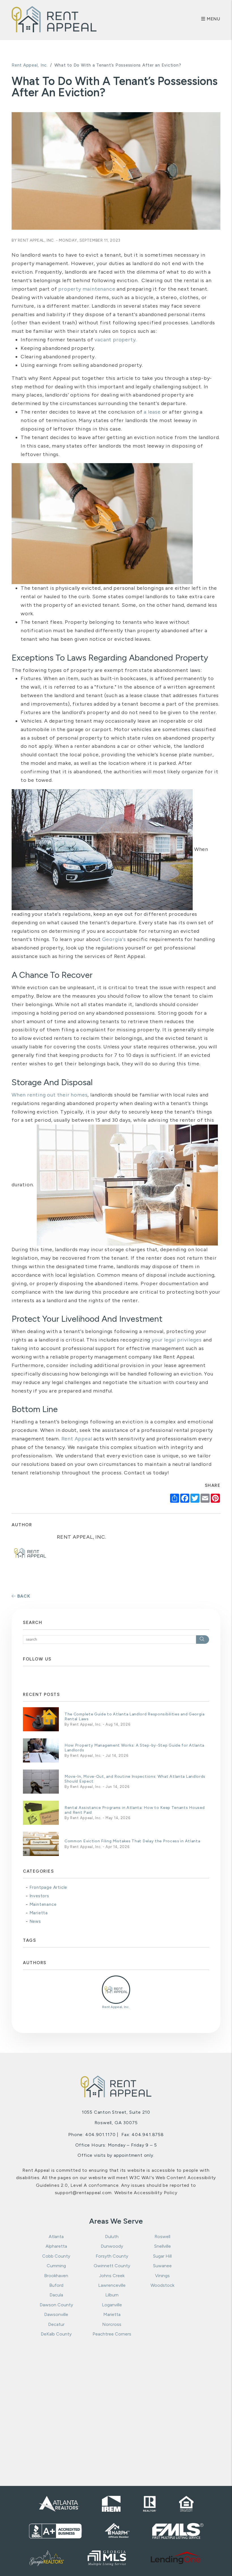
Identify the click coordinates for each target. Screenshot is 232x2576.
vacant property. (116, 340)
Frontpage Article (48, 1887)
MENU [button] (213, 19)
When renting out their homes (50, 1095)
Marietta (39, 1913)
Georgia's (114, 939)
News (35, 1921)
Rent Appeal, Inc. (30, 65)
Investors (39, 1896)
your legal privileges (176, 1340)
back (23, 1596)
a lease (152, 412)
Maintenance (43, 1904)
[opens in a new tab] (176, 2558)
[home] (54, 19)
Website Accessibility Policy (146, 2193)
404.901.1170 (100, 2135)
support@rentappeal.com (83, 2193)
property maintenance (87, 289)
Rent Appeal (77, 1439)
